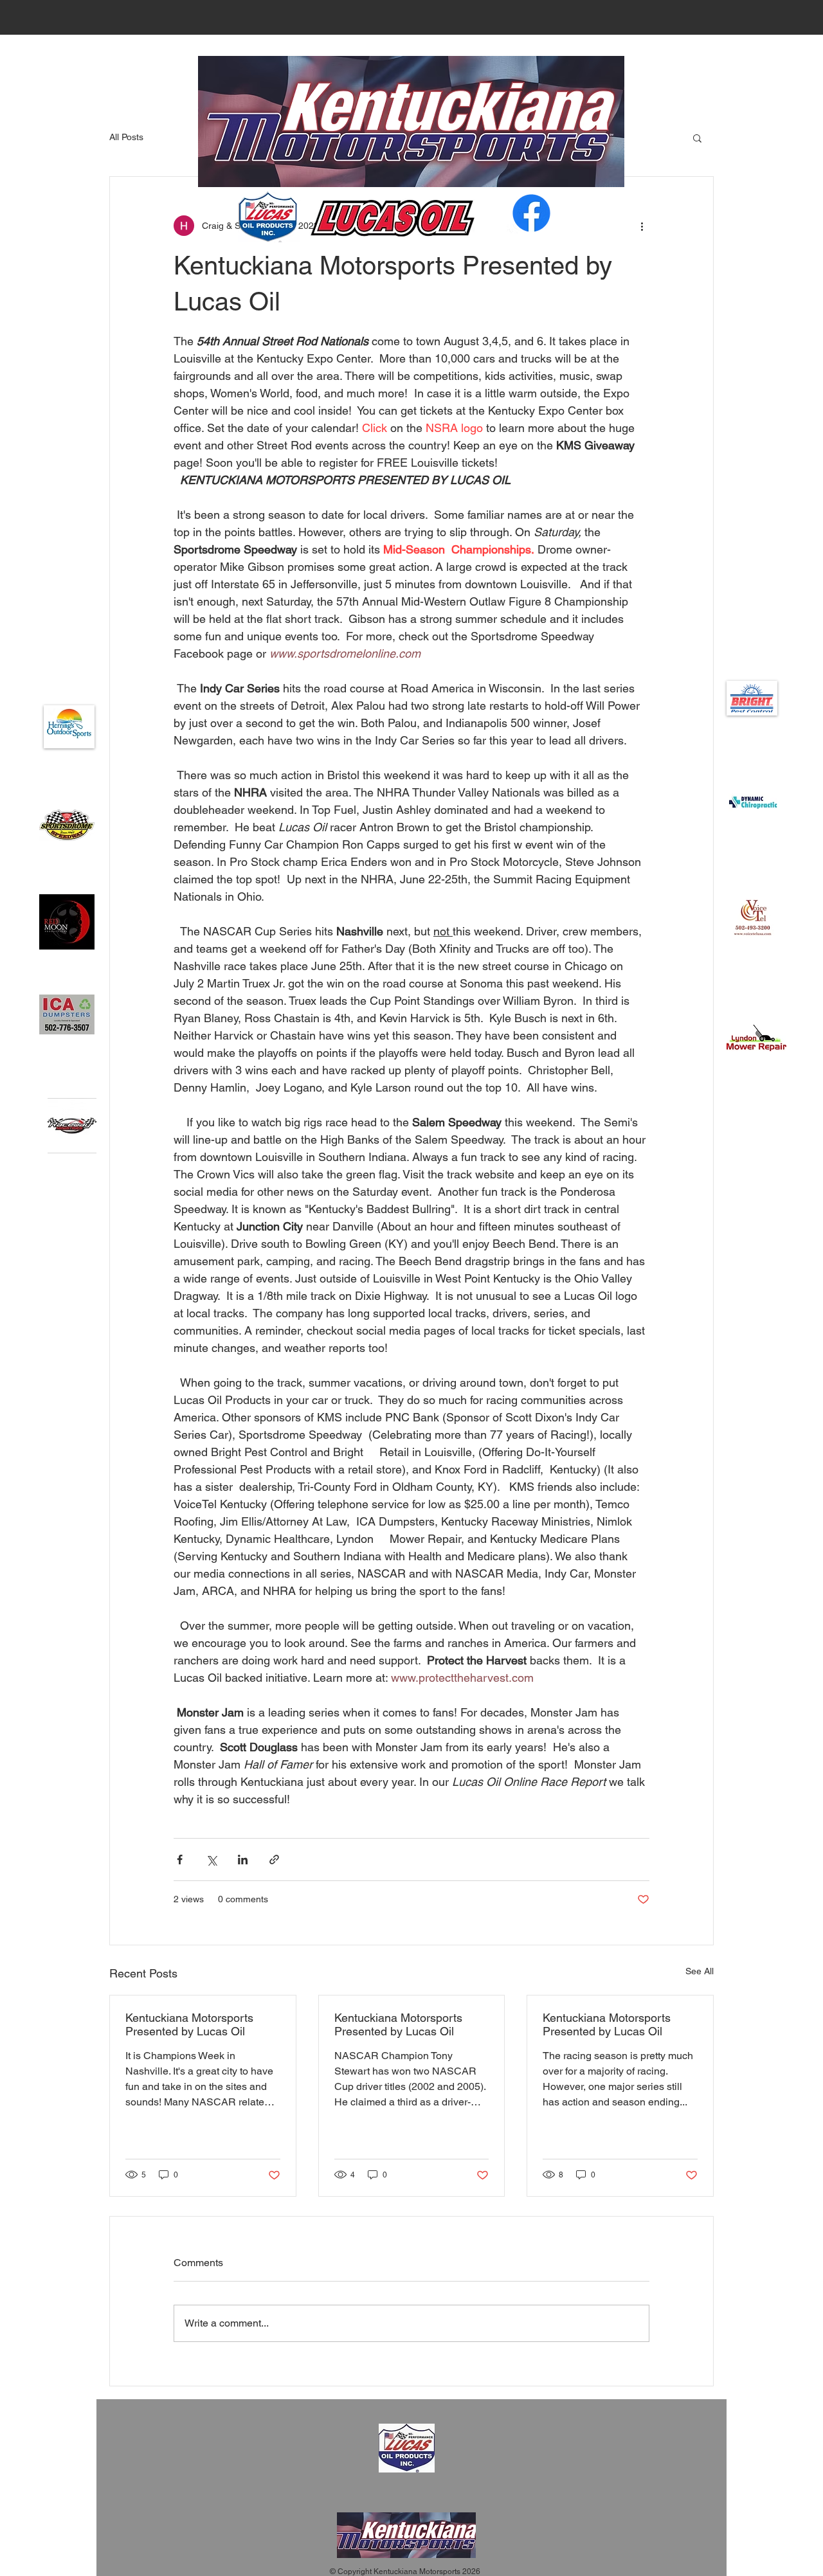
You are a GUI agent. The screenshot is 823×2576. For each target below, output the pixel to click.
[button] (697, 138)
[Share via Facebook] (180, 1860)
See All (700, 1971)
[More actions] (642, 226)
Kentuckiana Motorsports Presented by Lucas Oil (189, 2024)
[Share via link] (274, 1860)
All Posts (126, 137)
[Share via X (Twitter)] (211, 1860)
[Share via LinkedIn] (243, 1860)
